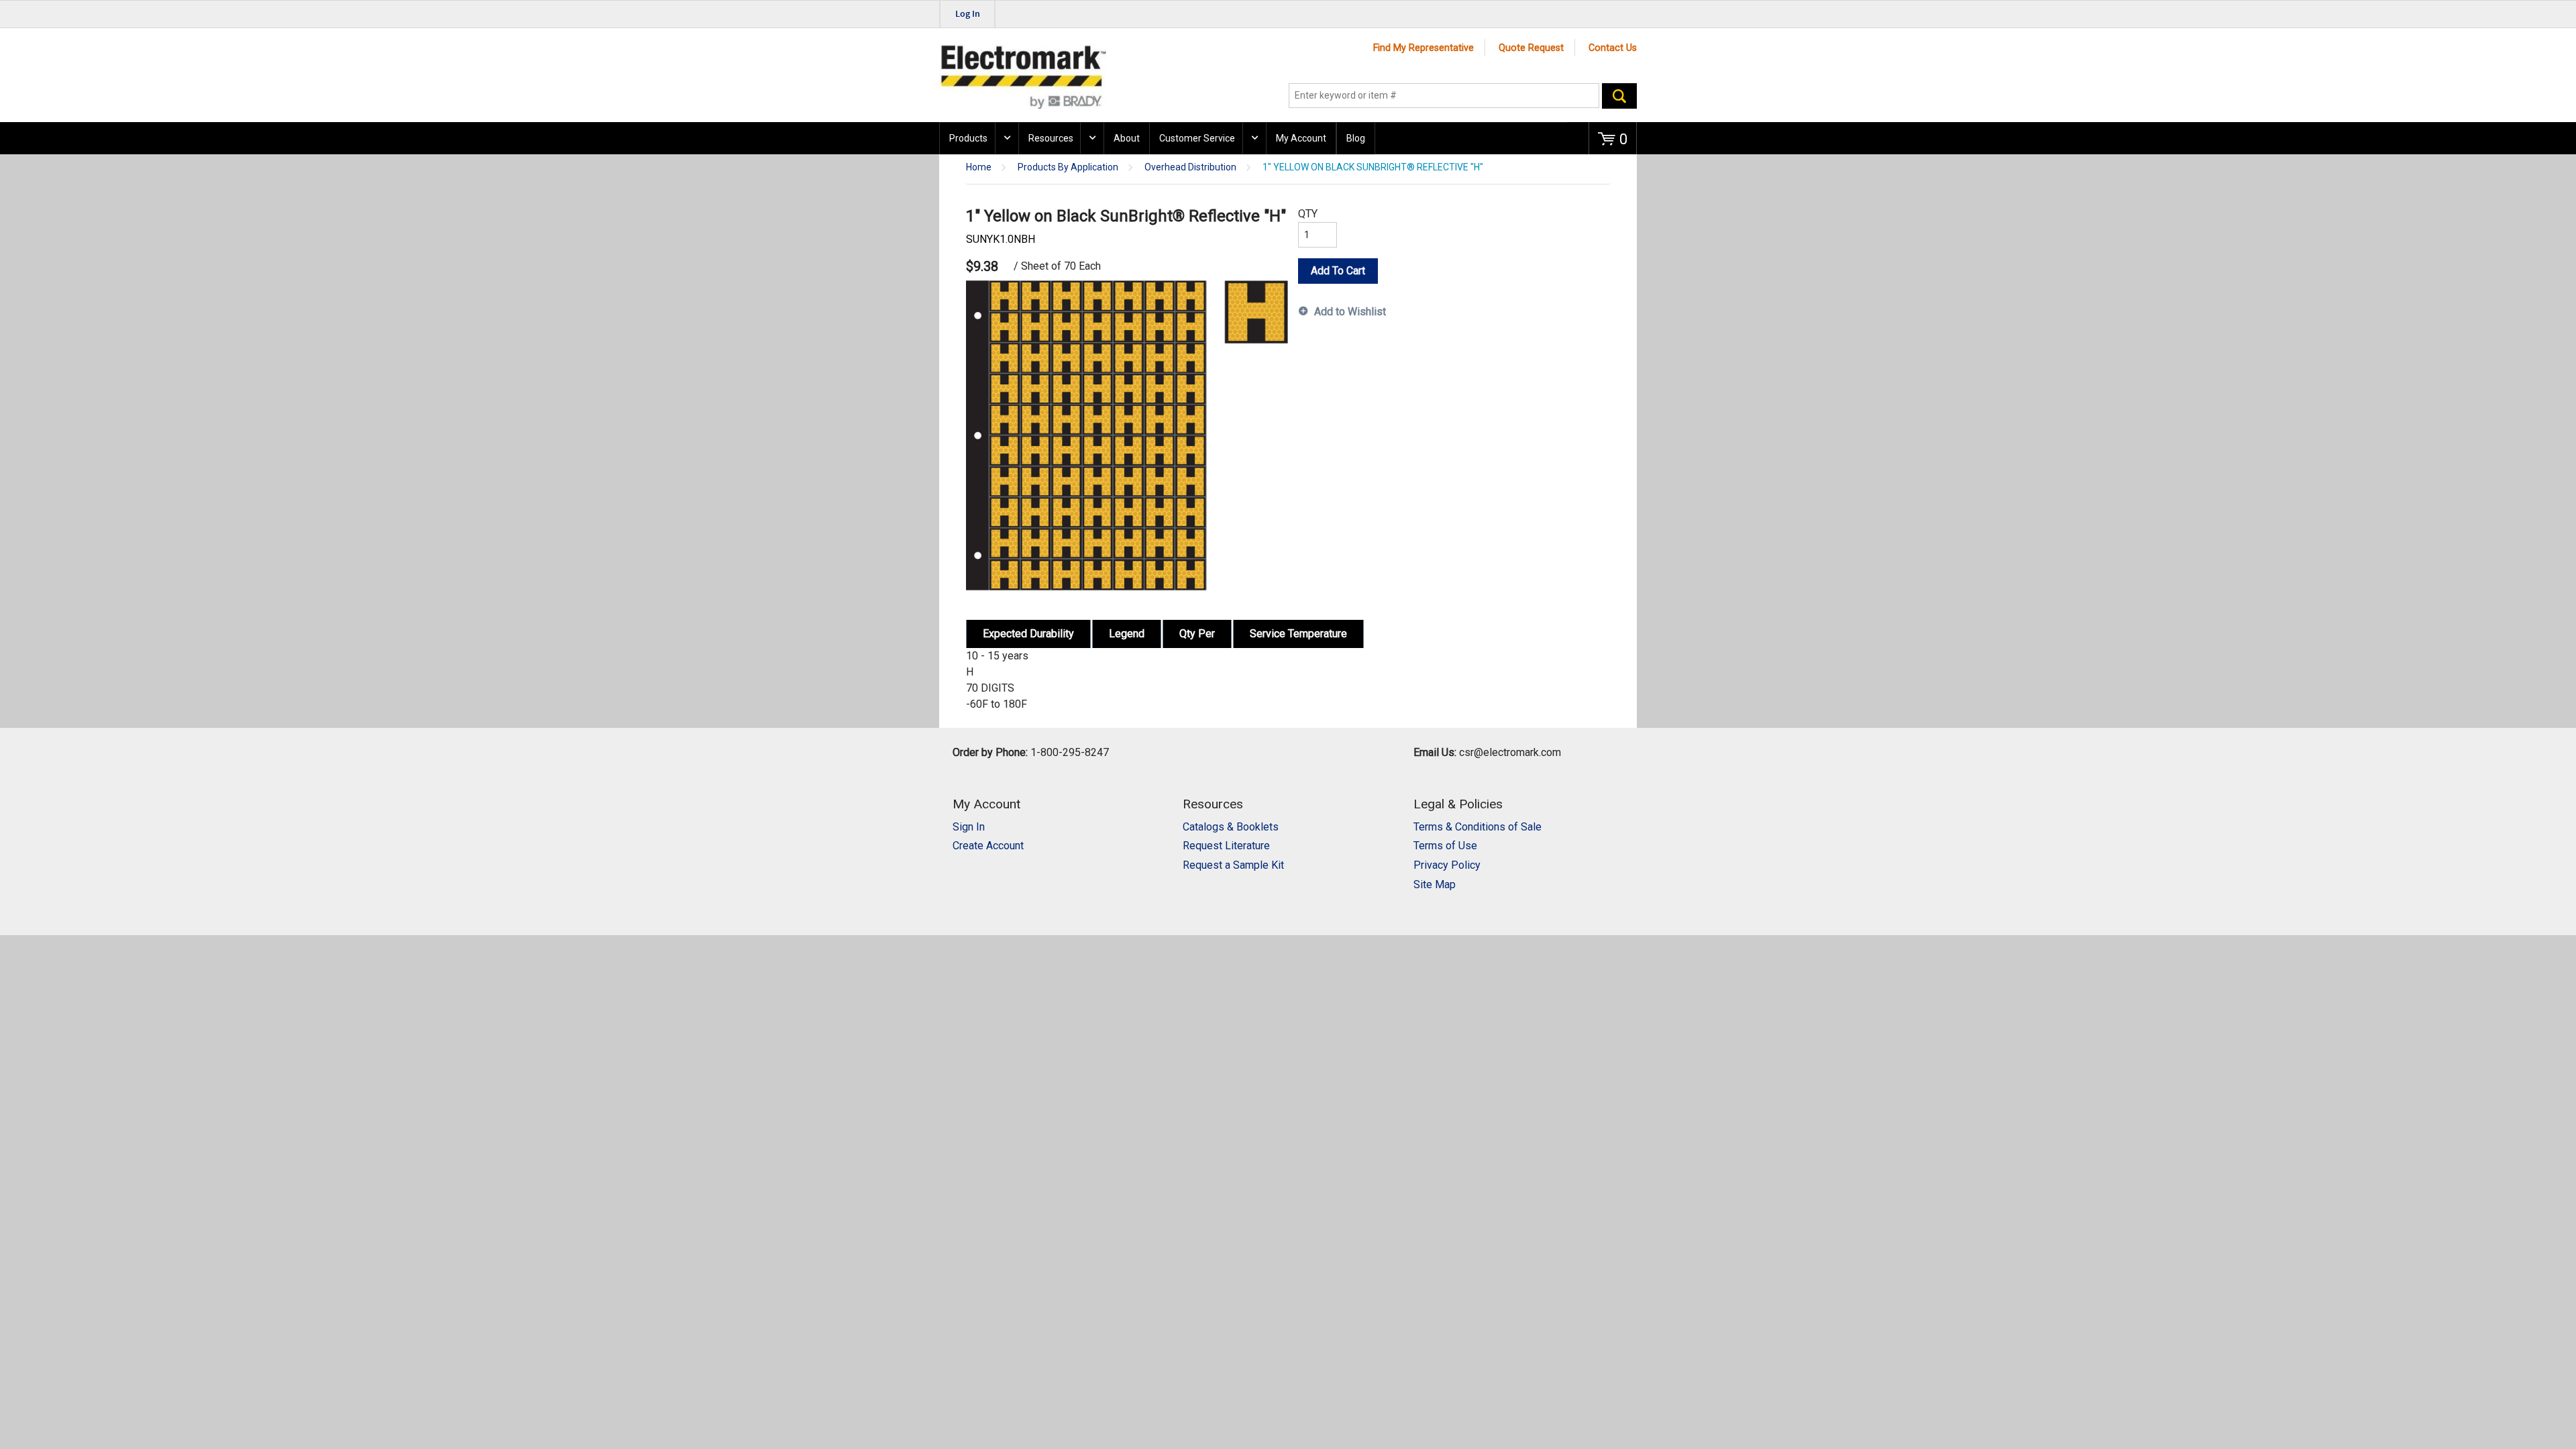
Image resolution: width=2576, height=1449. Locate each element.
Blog (1356, 138)
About (1127, 138)
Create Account (988, 846)
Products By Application (1068, 167)
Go (1619, 96)
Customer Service (1197, 138)
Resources (1051, 138)
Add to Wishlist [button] (1350, 312)
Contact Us (1613, 48)
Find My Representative (1424, 48)
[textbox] (1444, 96)
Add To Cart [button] (1338, 271)
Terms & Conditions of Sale (1478, 827)
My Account (1301, 138)
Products (968, 138)
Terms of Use (1445, 846)
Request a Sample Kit (1233, 865)
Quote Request (1531, 48)
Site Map (1435, 884)
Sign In (969, 827)
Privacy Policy (1447, 865)
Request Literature (1226, 846)
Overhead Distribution (1190, 167)
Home (979, 167)
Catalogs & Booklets (1231, 827)
